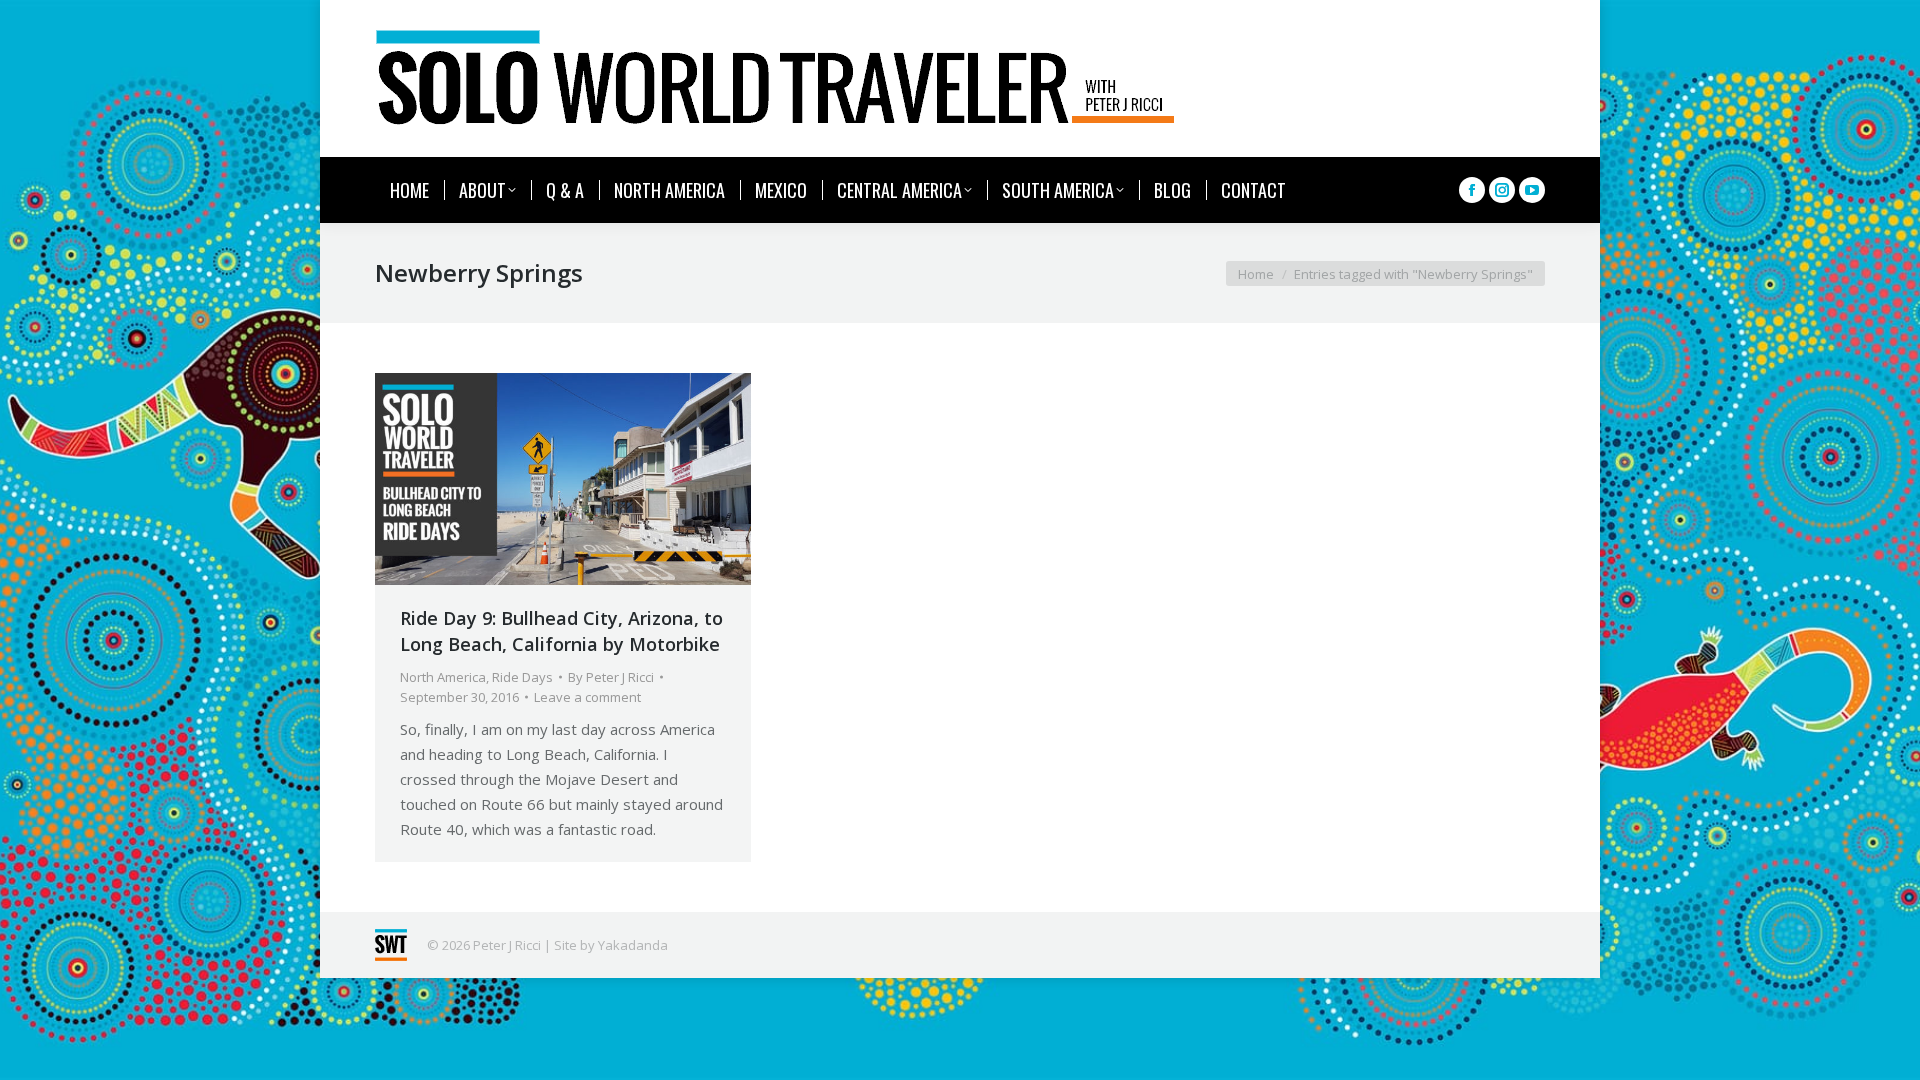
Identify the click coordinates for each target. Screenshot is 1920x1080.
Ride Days (522, 677)
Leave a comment (587, 697)
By (611, 677)
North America (443, 677)
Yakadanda (633, 945)
